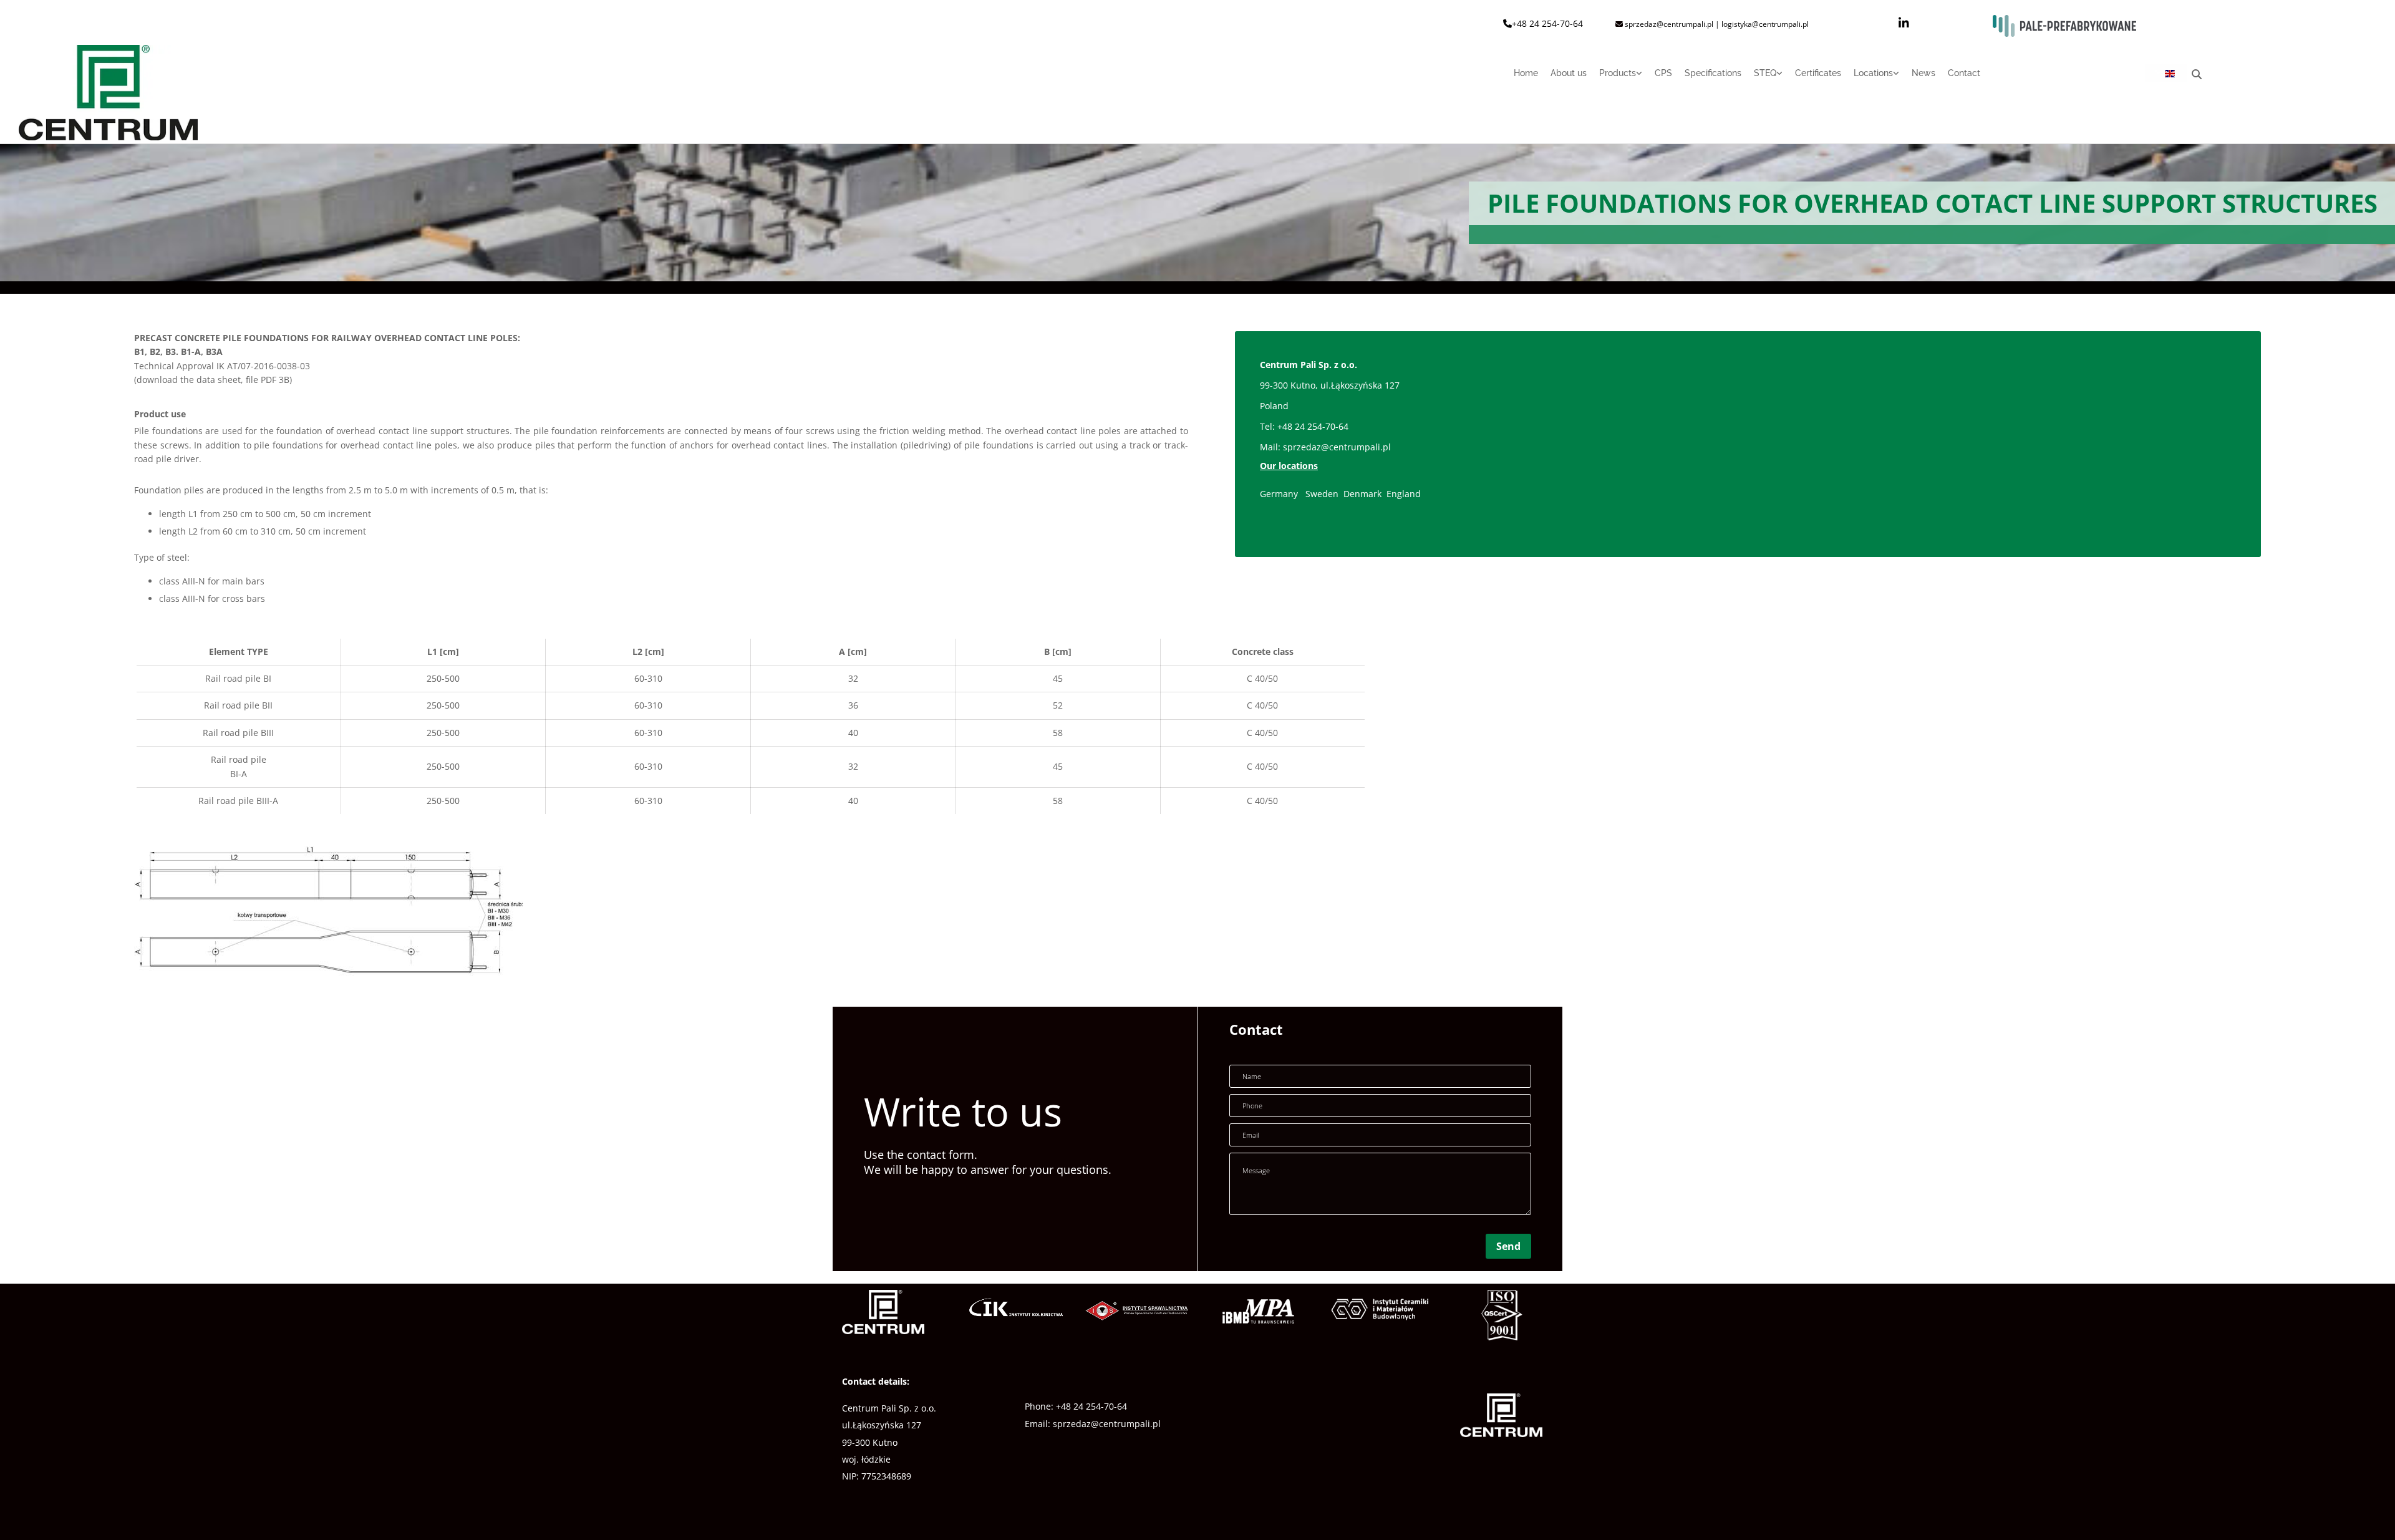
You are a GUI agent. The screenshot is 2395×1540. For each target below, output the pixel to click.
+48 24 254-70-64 (1547, 23)
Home (1526, 73)
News (1923, 73)
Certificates (1818, 73)
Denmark (1364, 494)
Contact (1964, 73)
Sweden (1322, 494)
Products (1618, 73)
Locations (1873, 73)
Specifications (1713, 73)
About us (1569, 73)
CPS (1663, 73)
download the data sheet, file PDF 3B (213, 380)
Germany (1279, 494)
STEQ (1765, 73)
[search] (2197, 74)
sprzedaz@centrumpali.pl (1337, 447)
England (1404, 494)
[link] (1614, 78)
